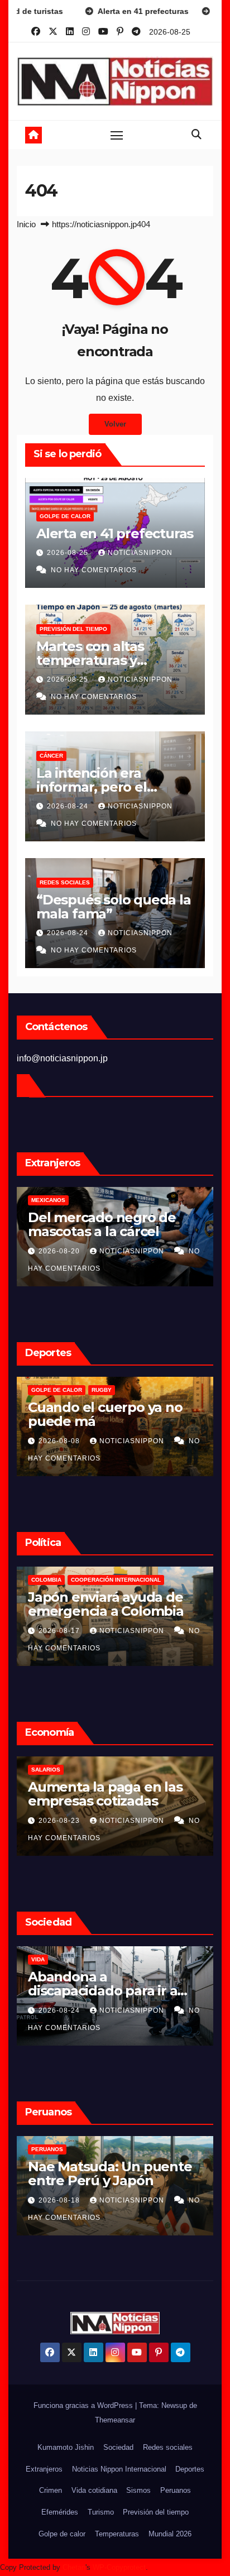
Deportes (190, 2469)
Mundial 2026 (170, 2534)
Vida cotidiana (94, 2490)
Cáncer (51, 756)
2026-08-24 (69, 806)
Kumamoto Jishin (66, 2447)
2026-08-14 (60, 1631)
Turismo (101, 2512)
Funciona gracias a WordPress (84, 2405)
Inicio (26, 224)
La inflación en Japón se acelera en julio (107, 1794)
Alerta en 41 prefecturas (115, 533)
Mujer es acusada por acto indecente (114, 2173)
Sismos (138, 2490)
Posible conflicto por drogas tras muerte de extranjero (101, 1231)
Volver (115, 424)
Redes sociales (65, 882)
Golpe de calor (65, 516)
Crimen (51, 2490)
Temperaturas (117, 2534)
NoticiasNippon (140, 553)
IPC (37, 1770)
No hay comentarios (94, 570)
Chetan (74, 2567)
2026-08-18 (60, 1251)
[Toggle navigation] (117, 135)
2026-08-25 (69, 553)
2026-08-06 (60, 1441)
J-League (45, 1390)
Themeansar (115, 2420)
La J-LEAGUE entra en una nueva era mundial (113, 1414)
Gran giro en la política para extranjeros (101, 1604)
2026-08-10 (61, 2200)
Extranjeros (44, 2469)
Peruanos (48, 2149)
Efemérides (60, 2512)
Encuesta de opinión (64, 1959)
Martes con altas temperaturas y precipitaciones (90, 660)
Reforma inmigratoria (111, 1580)
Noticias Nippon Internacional (119, 2469)
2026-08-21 (61, 1821)
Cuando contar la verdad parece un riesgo (109, 1984)
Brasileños (50, 1200)
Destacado (49, 1580)
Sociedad (118, 2447)
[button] (197, 135)
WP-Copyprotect (119, 2567)
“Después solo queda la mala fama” (114, 907)
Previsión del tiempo (73, 629)
